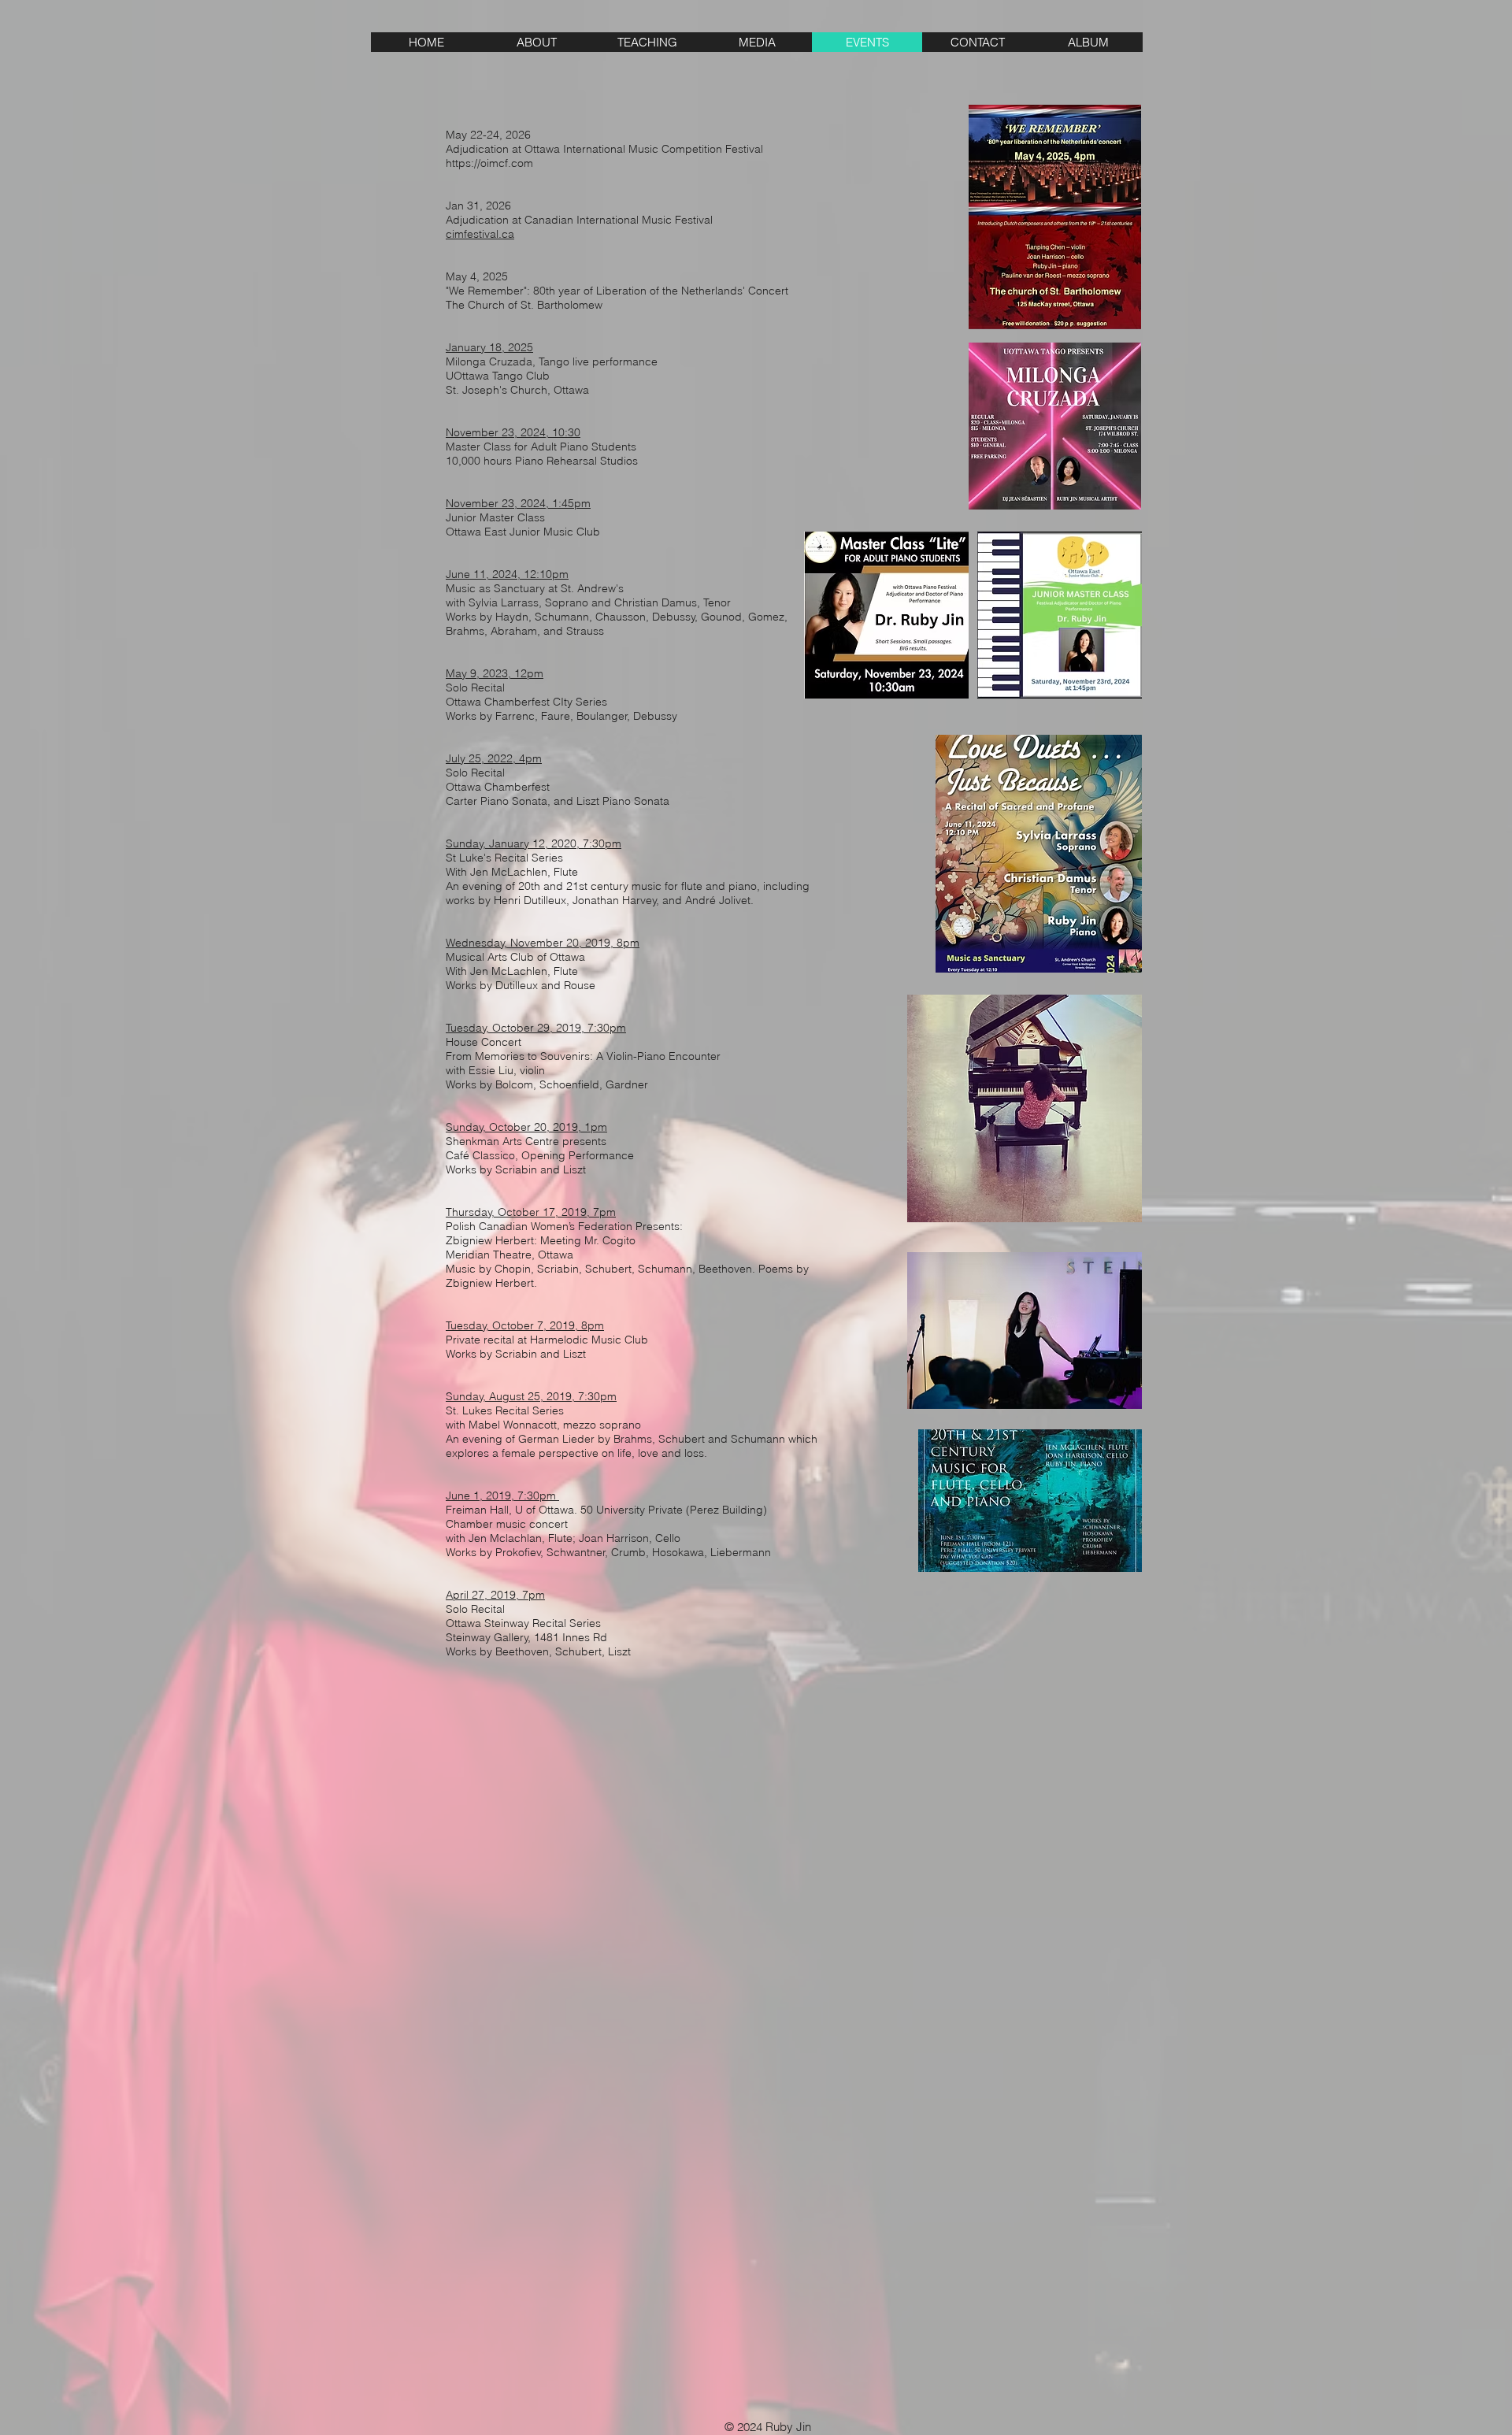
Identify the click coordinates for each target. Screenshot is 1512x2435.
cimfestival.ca (480, 234)
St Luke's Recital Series (506, 858)
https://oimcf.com (489, 163)
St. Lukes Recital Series (506, 1410)
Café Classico (480, 1155)
